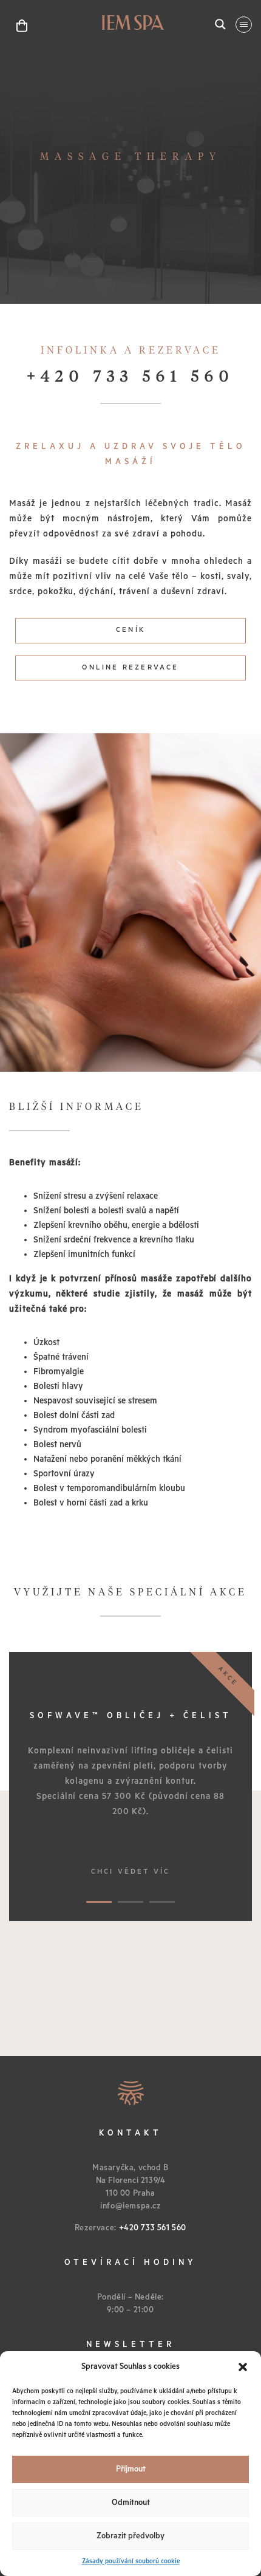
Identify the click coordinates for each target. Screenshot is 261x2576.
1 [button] (99, 1902)
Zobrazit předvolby (130, 2536)
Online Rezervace (130, 667)
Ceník (130, 630)
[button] (243, 2367)
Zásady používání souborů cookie (131, 2561)
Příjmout (131, 2469)
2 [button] (131, 1902)
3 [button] (162, 1902)
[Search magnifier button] (220, 24)
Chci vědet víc (131, 1872)
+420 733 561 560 (130, 377)
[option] (130, 1786)
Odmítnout (131, 2503)
